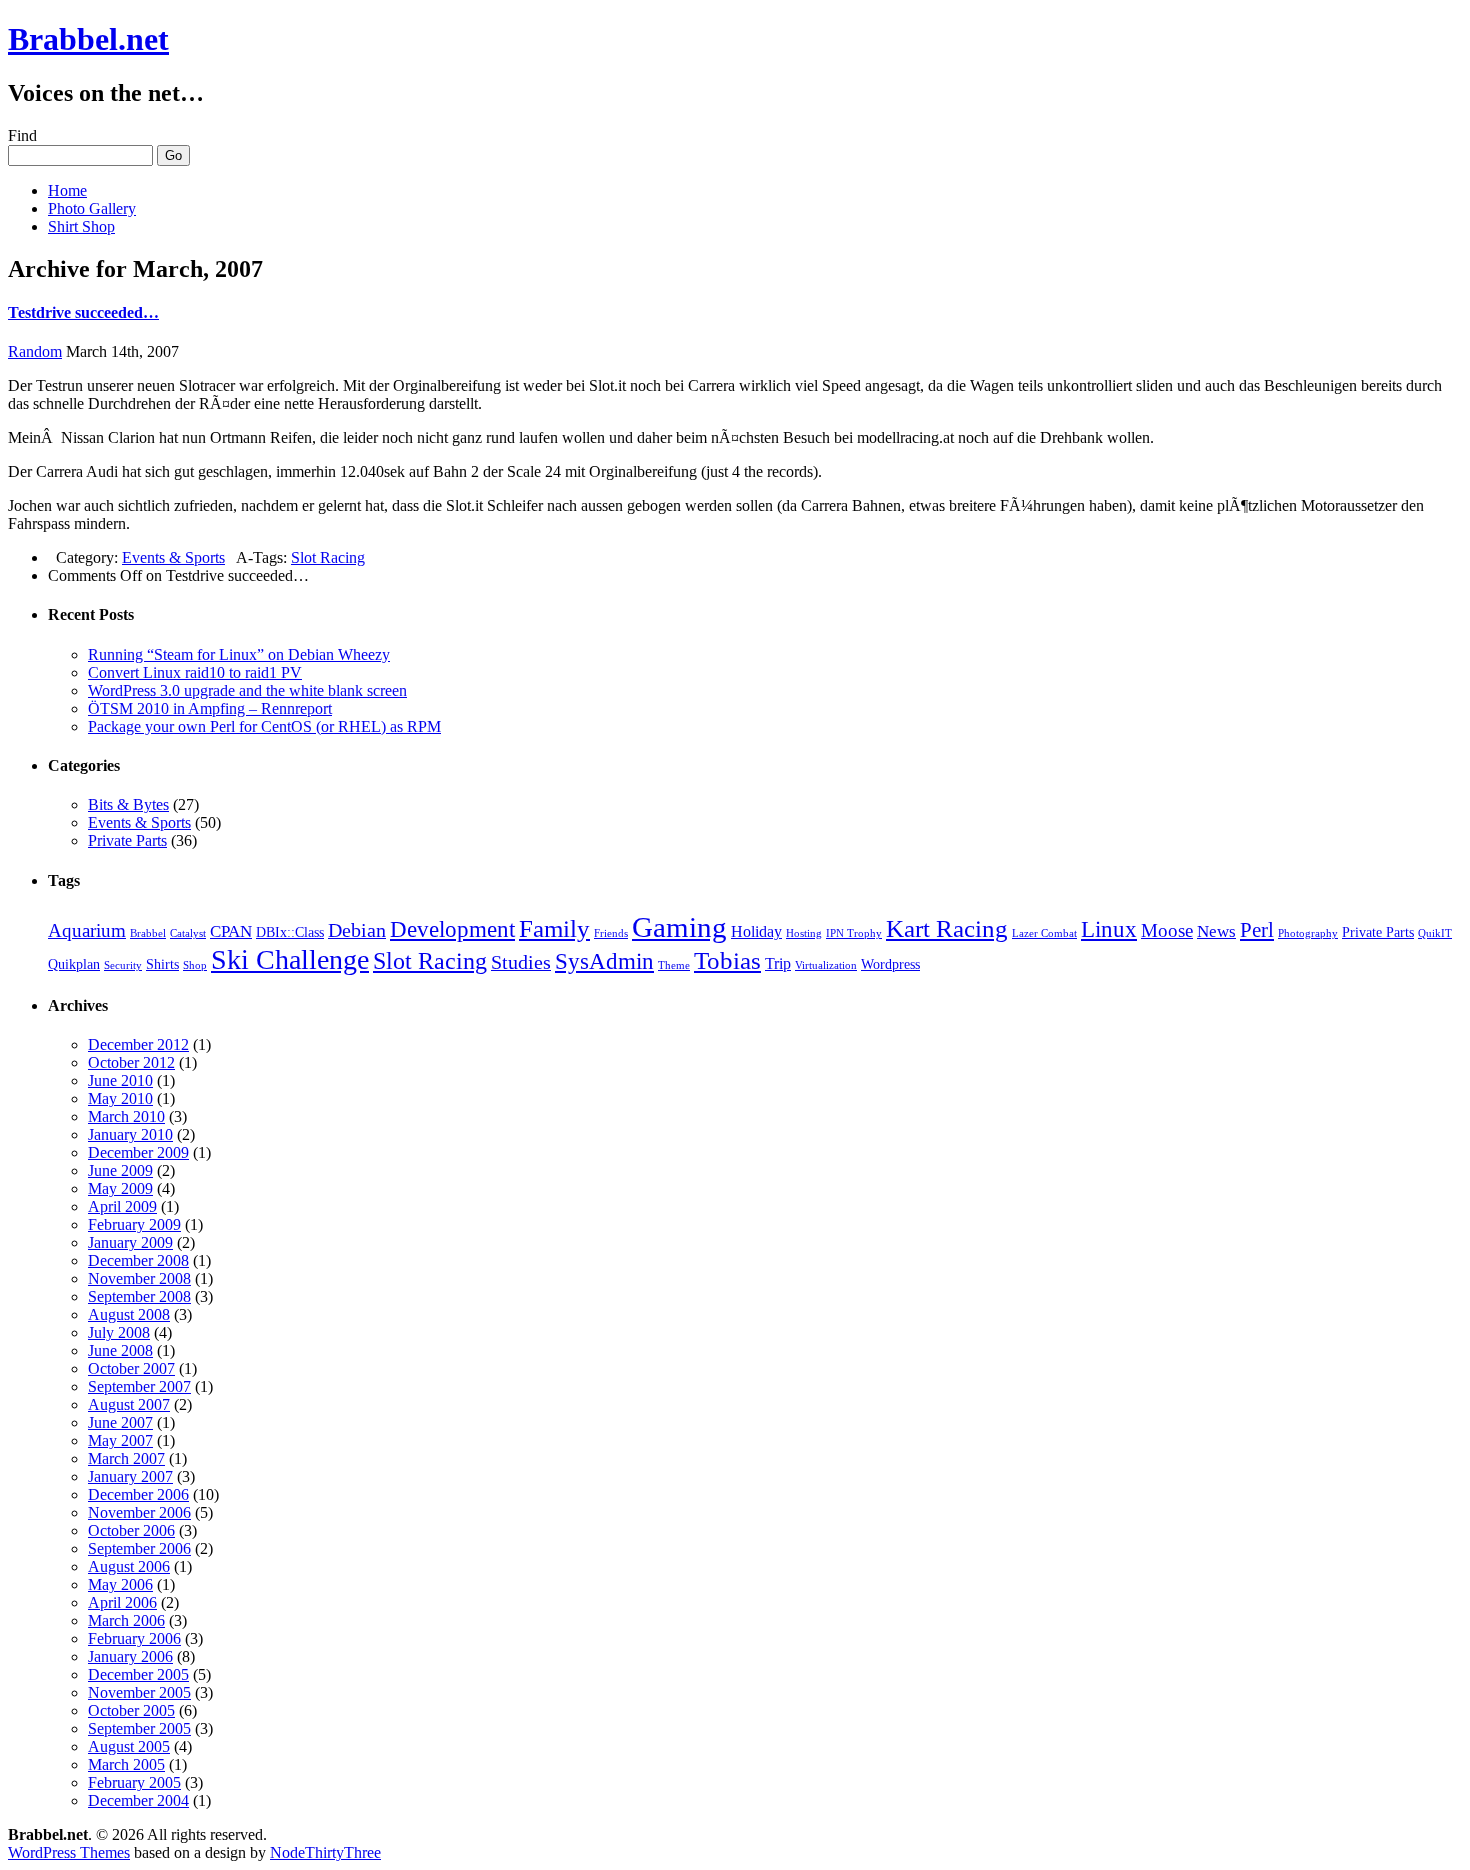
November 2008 (139, 1278)
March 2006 (126, 1620)
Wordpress (890, 964)
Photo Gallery (92, 208)
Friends (611, 933)
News (1216, 931)
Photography (1308, 933)
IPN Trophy (854, 933)
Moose (1167, 930)
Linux (1109, 929)
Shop (195, 965)
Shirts (162, 964)
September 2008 (139, 1296)
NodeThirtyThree (325, 1852)
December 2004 (138, 1800)
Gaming (679, 927)
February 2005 (134, 1782)
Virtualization (826, 965)
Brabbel (148, 933)
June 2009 (120, 1170)
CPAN (231, 931)
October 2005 (131, 1710)
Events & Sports (173, 557)
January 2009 (130, 1242)
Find (22, 135)
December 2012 (138, 1044)
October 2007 (131, 1368)
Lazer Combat (1044, 933)
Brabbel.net (88, 39)
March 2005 (126, 1764)
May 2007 (120, 1440)
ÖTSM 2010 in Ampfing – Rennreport (210, 708)
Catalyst (188, 933)
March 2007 (126, 1458)
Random (35, 351)
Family (554, 928)
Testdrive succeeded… (83, 312)
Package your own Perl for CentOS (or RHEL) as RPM (264, 726)
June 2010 (120, 1080)
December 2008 (138, 1260)
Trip (778, 963)
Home (67, 190)
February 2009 (134, 1224)
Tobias (727, 960)
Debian (357, 930)
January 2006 (130, 1656)
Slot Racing (328, 557)
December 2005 (138, 1674)
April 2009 (122, 1206)
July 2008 (119, 1332)
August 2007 (129, 1404)
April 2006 (122, 1602)
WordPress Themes (69, 1852)
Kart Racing (947, 928)
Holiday (756, 931)
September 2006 (139, 1548)
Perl (1257, 930)
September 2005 (139, 1728)
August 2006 (129, 1566)
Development (452, 929)
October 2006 (131, 1530)
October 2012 (131, 1062)
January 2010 (130, 1134)
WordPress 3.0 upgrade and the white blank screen (247, 690)
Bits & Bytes (128, 804)
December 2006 (138, 1494)
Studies (521, 962)
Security (123, 965)
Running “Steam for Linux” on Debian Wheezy (239, 654)
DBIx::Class (290, 932)
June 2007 (120, 1422)
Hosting (804, 933)
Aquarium (87, 930)
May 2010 (120, 1098)
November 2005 (139, 1692)
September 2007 (139, 1386)
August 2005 (129, 1746)
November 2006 (139, 1512)
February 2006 (134, 1638)
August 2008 (129, 1314)
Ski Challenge (290, 959)
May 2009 (120, 1188)
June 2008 (120, 1350)
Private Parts (127, 840)
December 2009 (138, 1152)
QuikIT (1435, 933)
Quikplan (74, 964)
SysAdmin (604, 961)
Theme (674, 965)
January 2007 (130, 1476)
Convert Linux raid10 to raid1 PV (195, 672)
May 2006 (120, 1584)
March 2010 (126, 1116)
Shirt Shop (81, 226)
